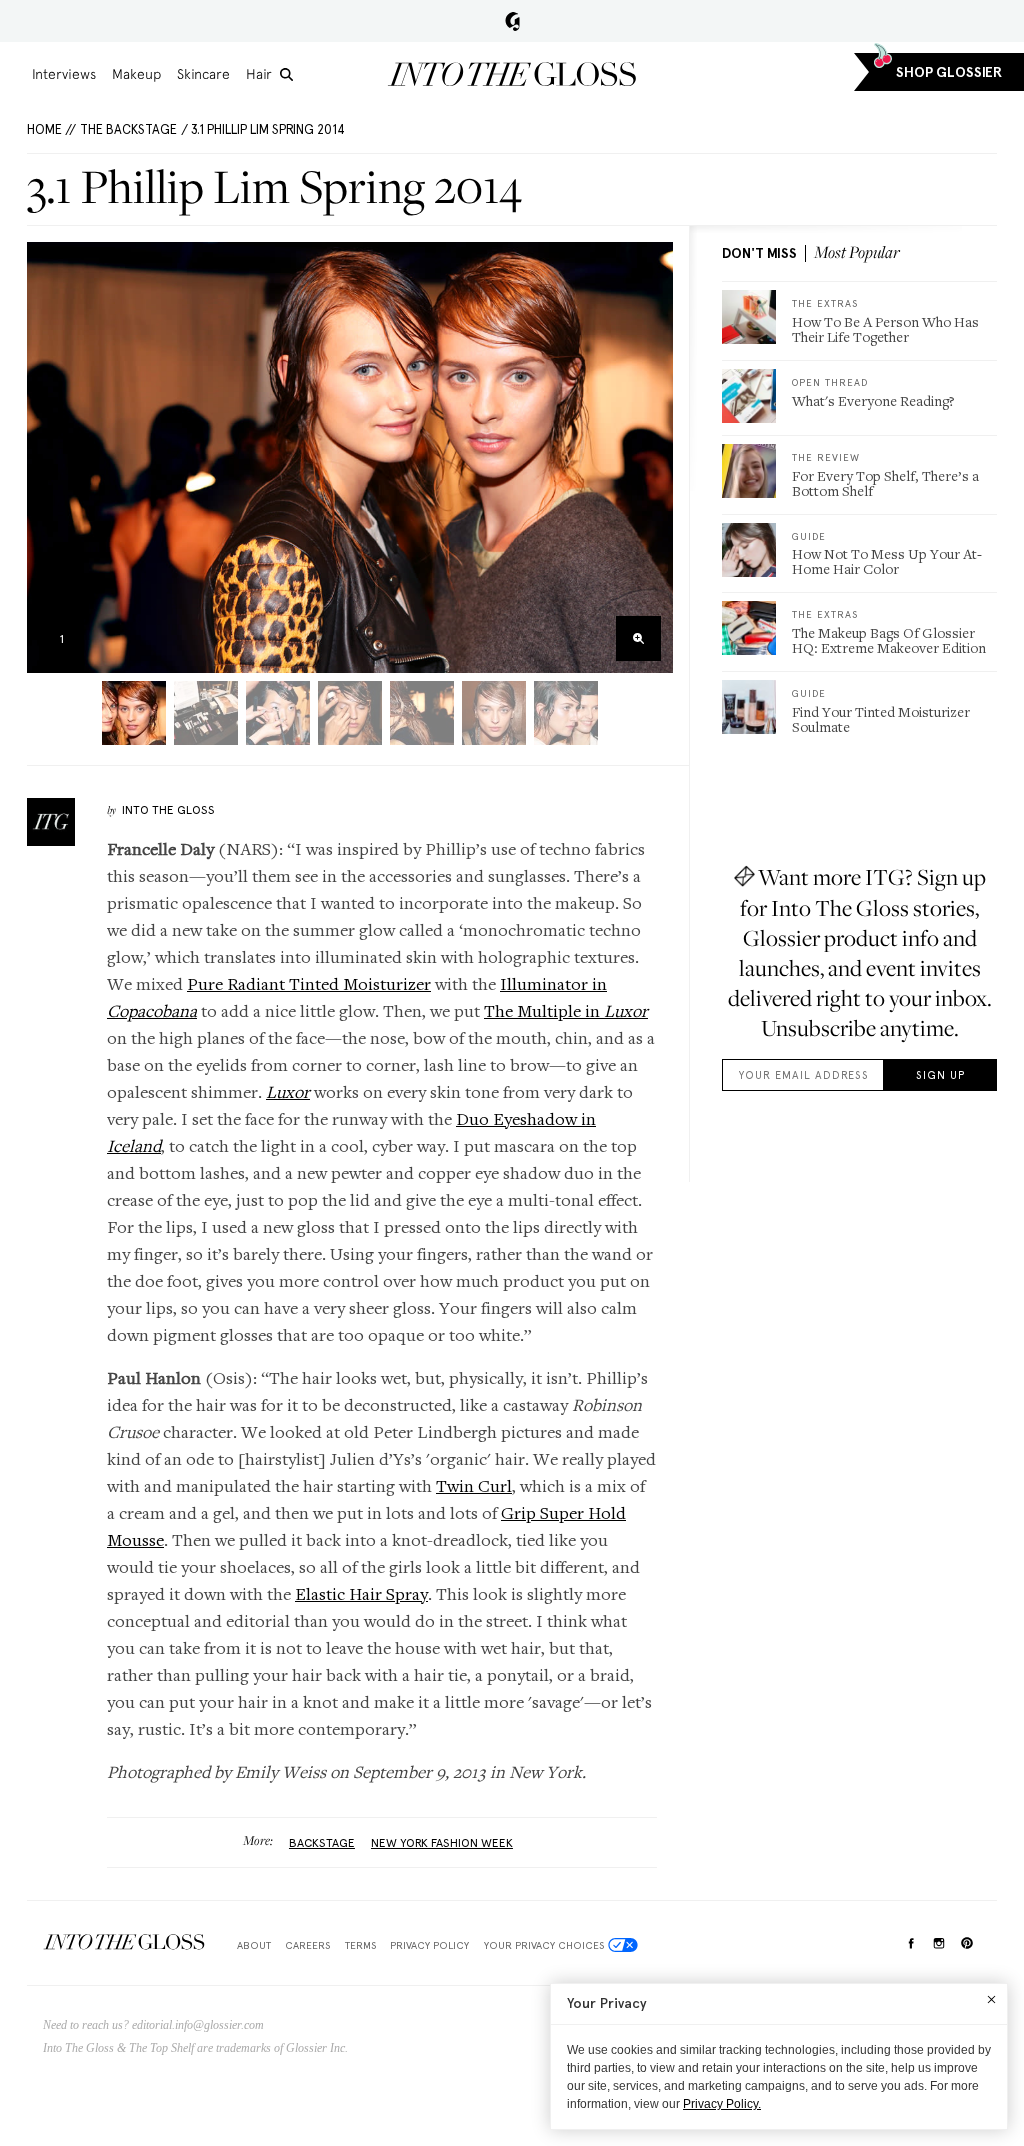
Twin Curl (474, 1485)
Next (651, 457)
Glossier (512, 21)
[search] (286, 74)
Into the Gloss (512, 74)
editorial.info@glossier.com (198, 2025)
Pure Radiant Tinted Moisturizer (309, 983)
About (254, 1945)
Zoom (638, 638)
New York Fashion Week (442, 1843)
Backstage (322, 1843)
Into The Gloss (168, 810)
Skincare (203, 74)
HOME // (51, 129)
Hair (259, 74)
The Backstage (128, 129)
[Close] (991, 1999)
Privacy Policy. (722, 2104)
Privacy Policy (429, 1945)
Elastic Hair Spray (361, 1593)
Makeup (136, 74)
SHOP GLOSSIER (949, 72)
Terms (360, 1945)
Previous (48, 457)
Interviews (64, 74)
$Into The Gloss (124, 1941)
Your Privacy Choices (544, 1945)
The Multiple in (566, 1010)
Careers (307, 1945)
